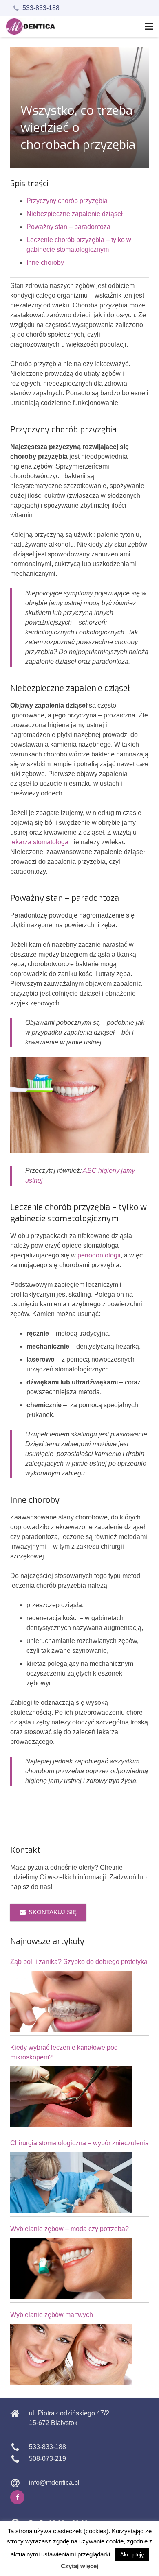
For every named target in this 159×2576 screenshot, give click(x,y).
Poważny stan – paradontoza (68, 227)
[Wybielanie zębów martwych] (71, 2354)
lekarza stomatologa (39, 842)
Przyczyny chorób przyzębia (67, 201)
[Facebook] (17, 2497)
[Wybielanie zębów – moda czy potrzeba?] (71, 2269)
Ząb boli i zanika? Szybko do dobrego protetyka (79, 1962)
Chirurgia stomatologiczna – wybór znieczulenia (79, 2143)
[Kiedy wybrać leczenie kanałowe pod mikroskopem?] (71, 2097)
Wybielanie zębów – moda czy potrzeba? (70, 2229)
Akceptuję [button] (132, 2555)
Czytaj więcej (79, 2566)
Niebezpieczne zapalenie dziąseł (75, 214)
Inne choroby (45, 263)
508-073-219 (47, 2459)
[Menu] (149, 26)
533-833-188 (41, 8)
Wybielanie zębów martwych (52, 2315)
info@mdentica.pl (54, 2483)
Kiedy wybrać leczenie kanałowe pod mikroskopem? (64, 2052)
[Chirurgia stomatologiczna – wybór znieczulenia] (71, 2183)
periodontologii (99, 1255)
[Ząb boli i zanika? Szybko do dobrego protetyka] (71, 2001)
